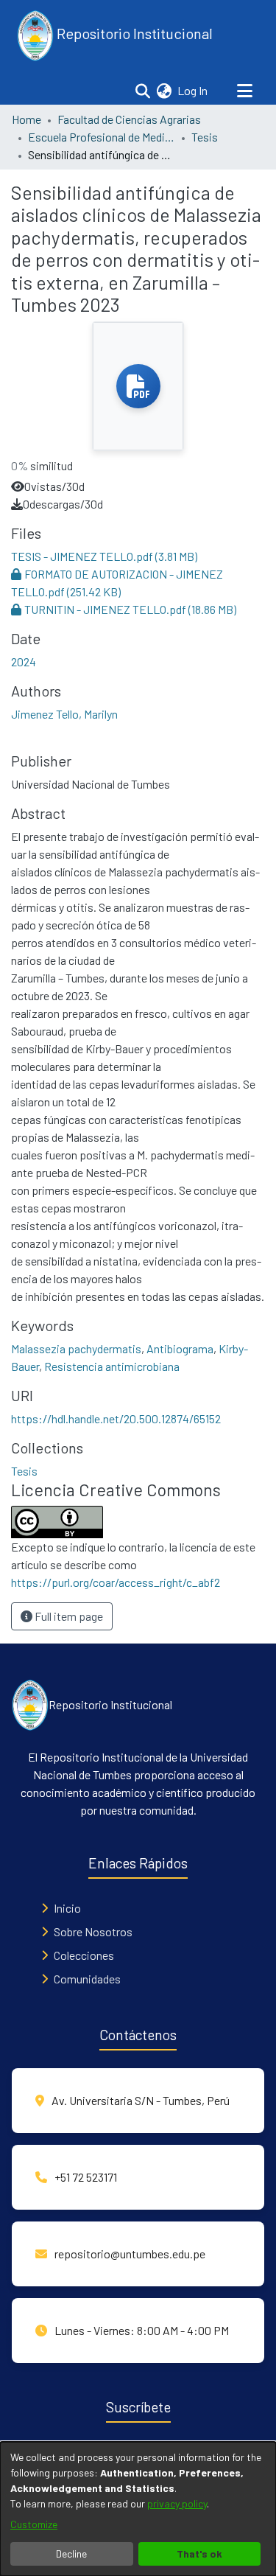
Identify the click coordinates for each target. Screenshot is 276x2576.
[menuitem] (164, 91)
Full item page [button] (68, 1616)
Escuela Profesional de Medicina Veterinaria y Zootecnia (102, 137)
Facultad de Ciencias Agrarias (129, 119)
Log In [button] (193, 90)
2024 (24, 662)
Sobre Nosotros (93, 1931)
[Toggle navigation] (244, 91)
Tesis (205, 137)
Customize (34, 2524)
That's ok (199, 2554)
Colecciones (84, 1955)
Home (26, 119)
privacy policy (177, 2503)
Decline (71, 2554)
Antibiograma (180, 1348)
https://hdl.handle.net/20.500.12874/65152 (116, 1418)
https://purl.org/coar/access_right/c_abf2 (116, 1582)
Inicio (67, 1908)
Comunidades (87, 1979)
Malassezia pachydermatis (76, 1348)
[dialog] (138, 2509)
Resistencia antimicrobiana (112, 1366)
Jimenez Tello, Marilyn (64, 714)
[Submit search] (142, 91)
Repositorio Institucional (133, 33)
